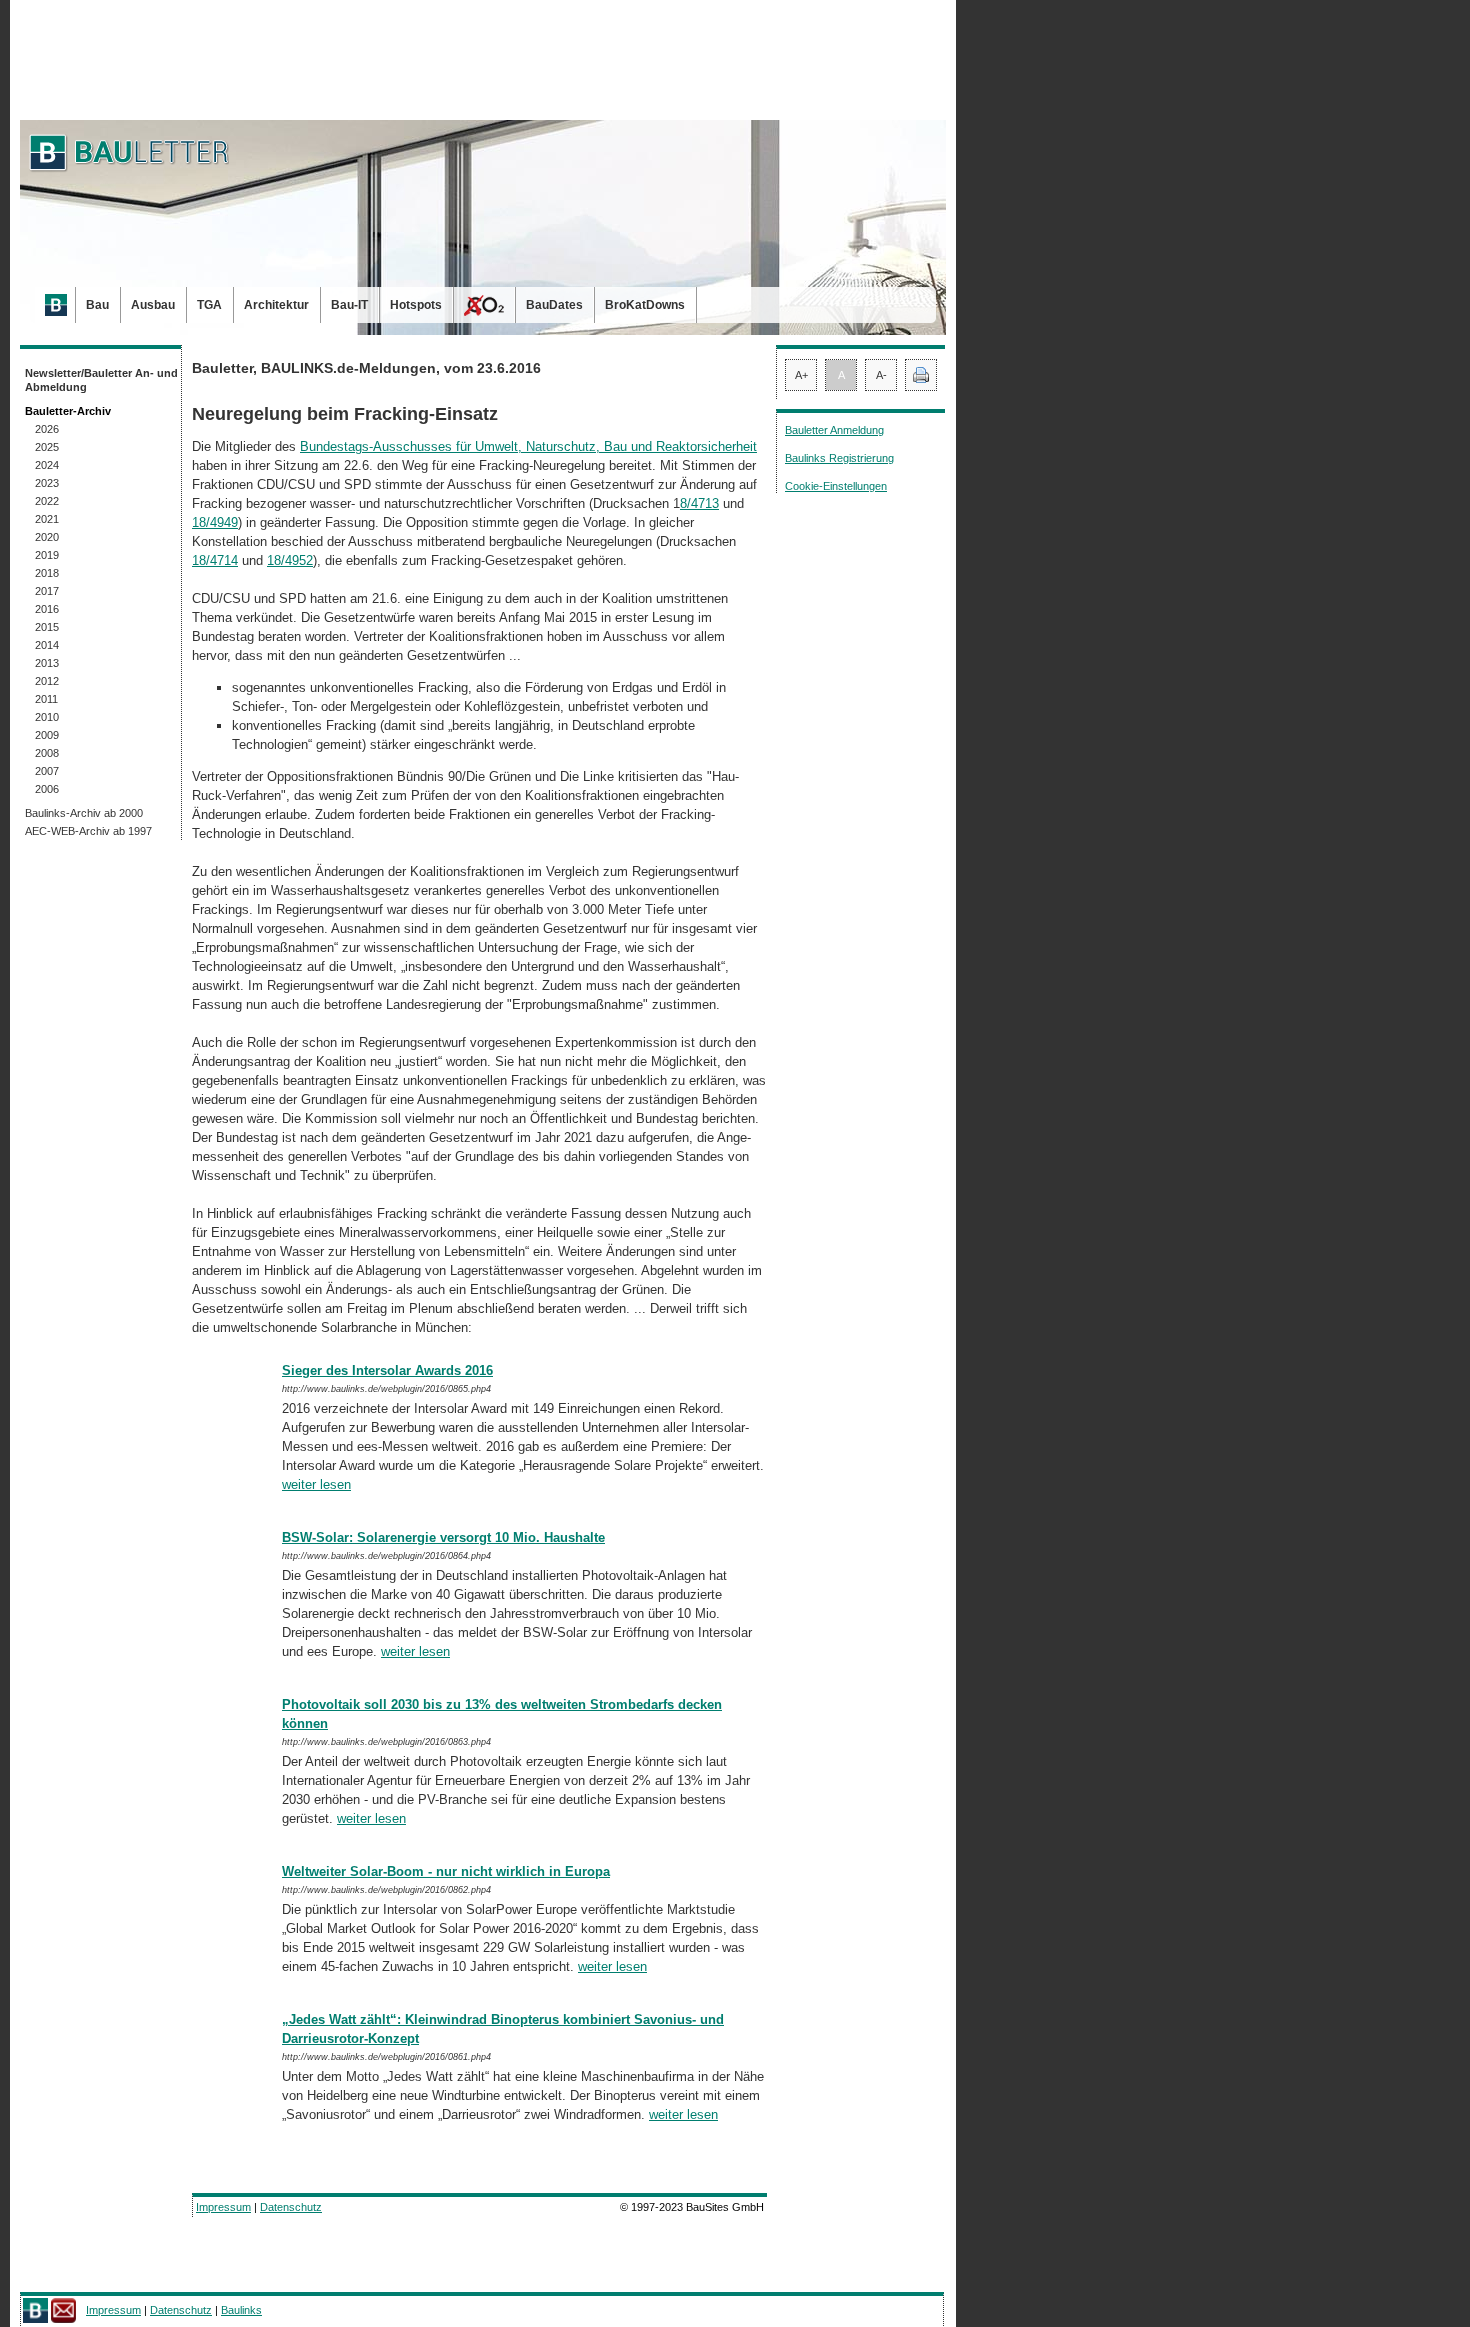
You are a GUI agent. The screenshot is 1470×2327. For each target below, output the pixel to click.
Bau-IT (349, 305)
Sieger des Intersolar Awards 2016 (387, 1370)
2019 (47, 555)
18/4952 (290, 560)
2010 (47, 717)
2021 (47, 519)
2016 (47, 609)
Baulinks (241, 2310)
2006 (47, 789)
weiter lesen (316, 1484)
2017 (47, 591)
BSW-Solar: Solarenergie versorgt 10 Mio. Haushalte (443, 1537)
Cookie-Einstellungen (836, 486)
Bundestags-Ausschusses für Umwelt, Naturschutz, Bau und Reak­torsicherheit (528, 446)
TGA (209, 305)
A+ (801, 375)
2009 (47, 735)
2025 (47, 447)
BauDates (554, 305)
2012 (47, 681)
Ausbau (153, 305)
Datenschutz (291, 2207)
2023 (47, 483)
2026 (47, 429)
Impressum (223, 2207)
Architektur (276, 305)
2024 (47, 465)
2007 (47, 771)
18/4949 (215, 522)
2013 (47, 663)
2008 (47, 753)
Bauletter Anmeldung (834, 430)
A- (881, 375)
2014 (47, 645)
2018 (47, 573)
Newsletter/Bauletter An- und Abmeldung (101, 380)
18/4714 (215, 560)
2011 (46, 699)
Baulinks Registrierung (839, 458)
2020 (47, 537)
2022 (47, 501)
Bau (97, 305)
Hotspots (416, 305)
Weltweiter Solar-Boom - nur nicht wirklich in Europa (446, 1871)
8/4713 (699, 503)
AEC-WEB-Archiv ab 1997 (88, 831)
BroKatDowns (645, 305)
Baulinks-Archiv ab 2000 (84, 813)
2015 (47, 627)
